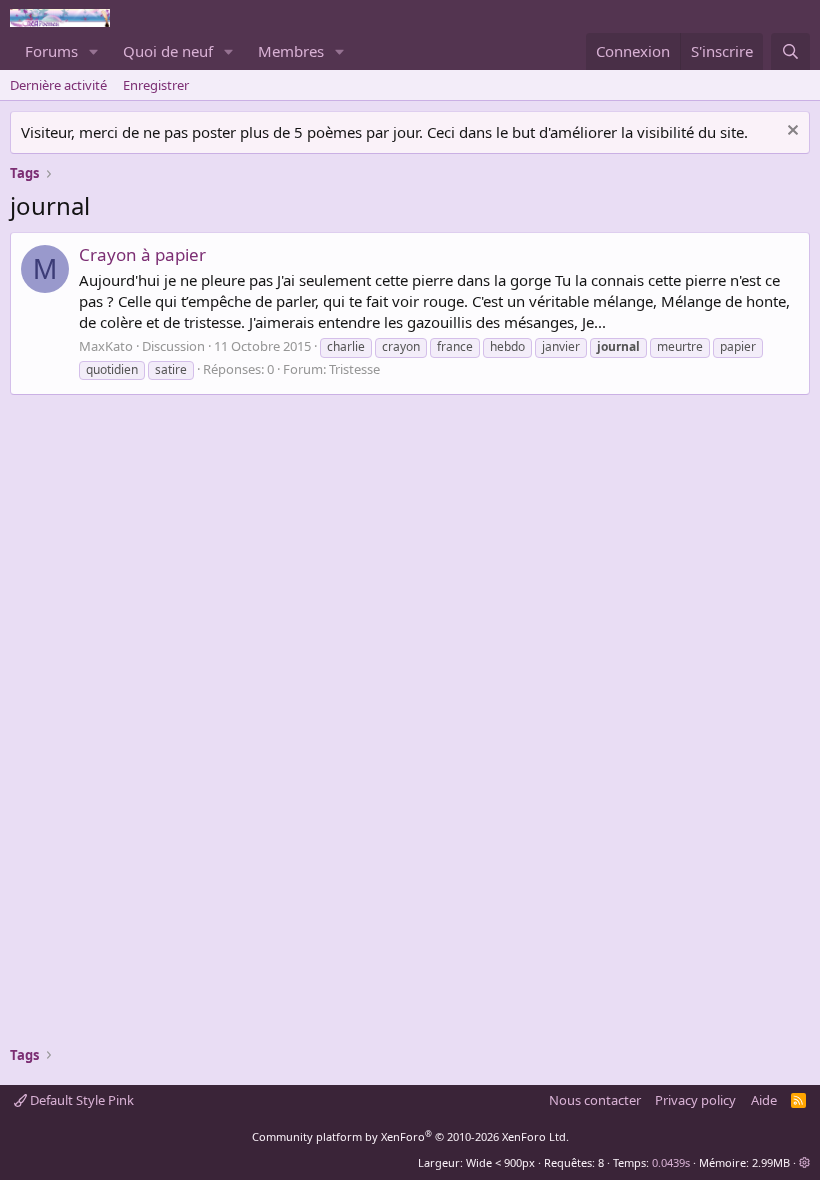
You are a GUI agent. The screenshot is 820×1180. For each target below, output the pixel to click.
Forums (51, 51)
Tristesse (354, 369)
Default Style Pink (80, 1100)
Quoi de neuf (168, 51)
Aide (764, 1100)
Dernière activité (58, 85)
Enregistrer (156, 85)
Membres (291, 51)
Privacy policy (695, 1100)
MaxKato (106, 346)
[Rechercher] (790, 51)
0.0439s (671, 1162)
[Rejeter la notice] (790, 132)
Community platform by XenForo (410, 1136)
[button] (94, 51)
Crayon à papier (142, 254)
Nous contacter (595, 1100)
